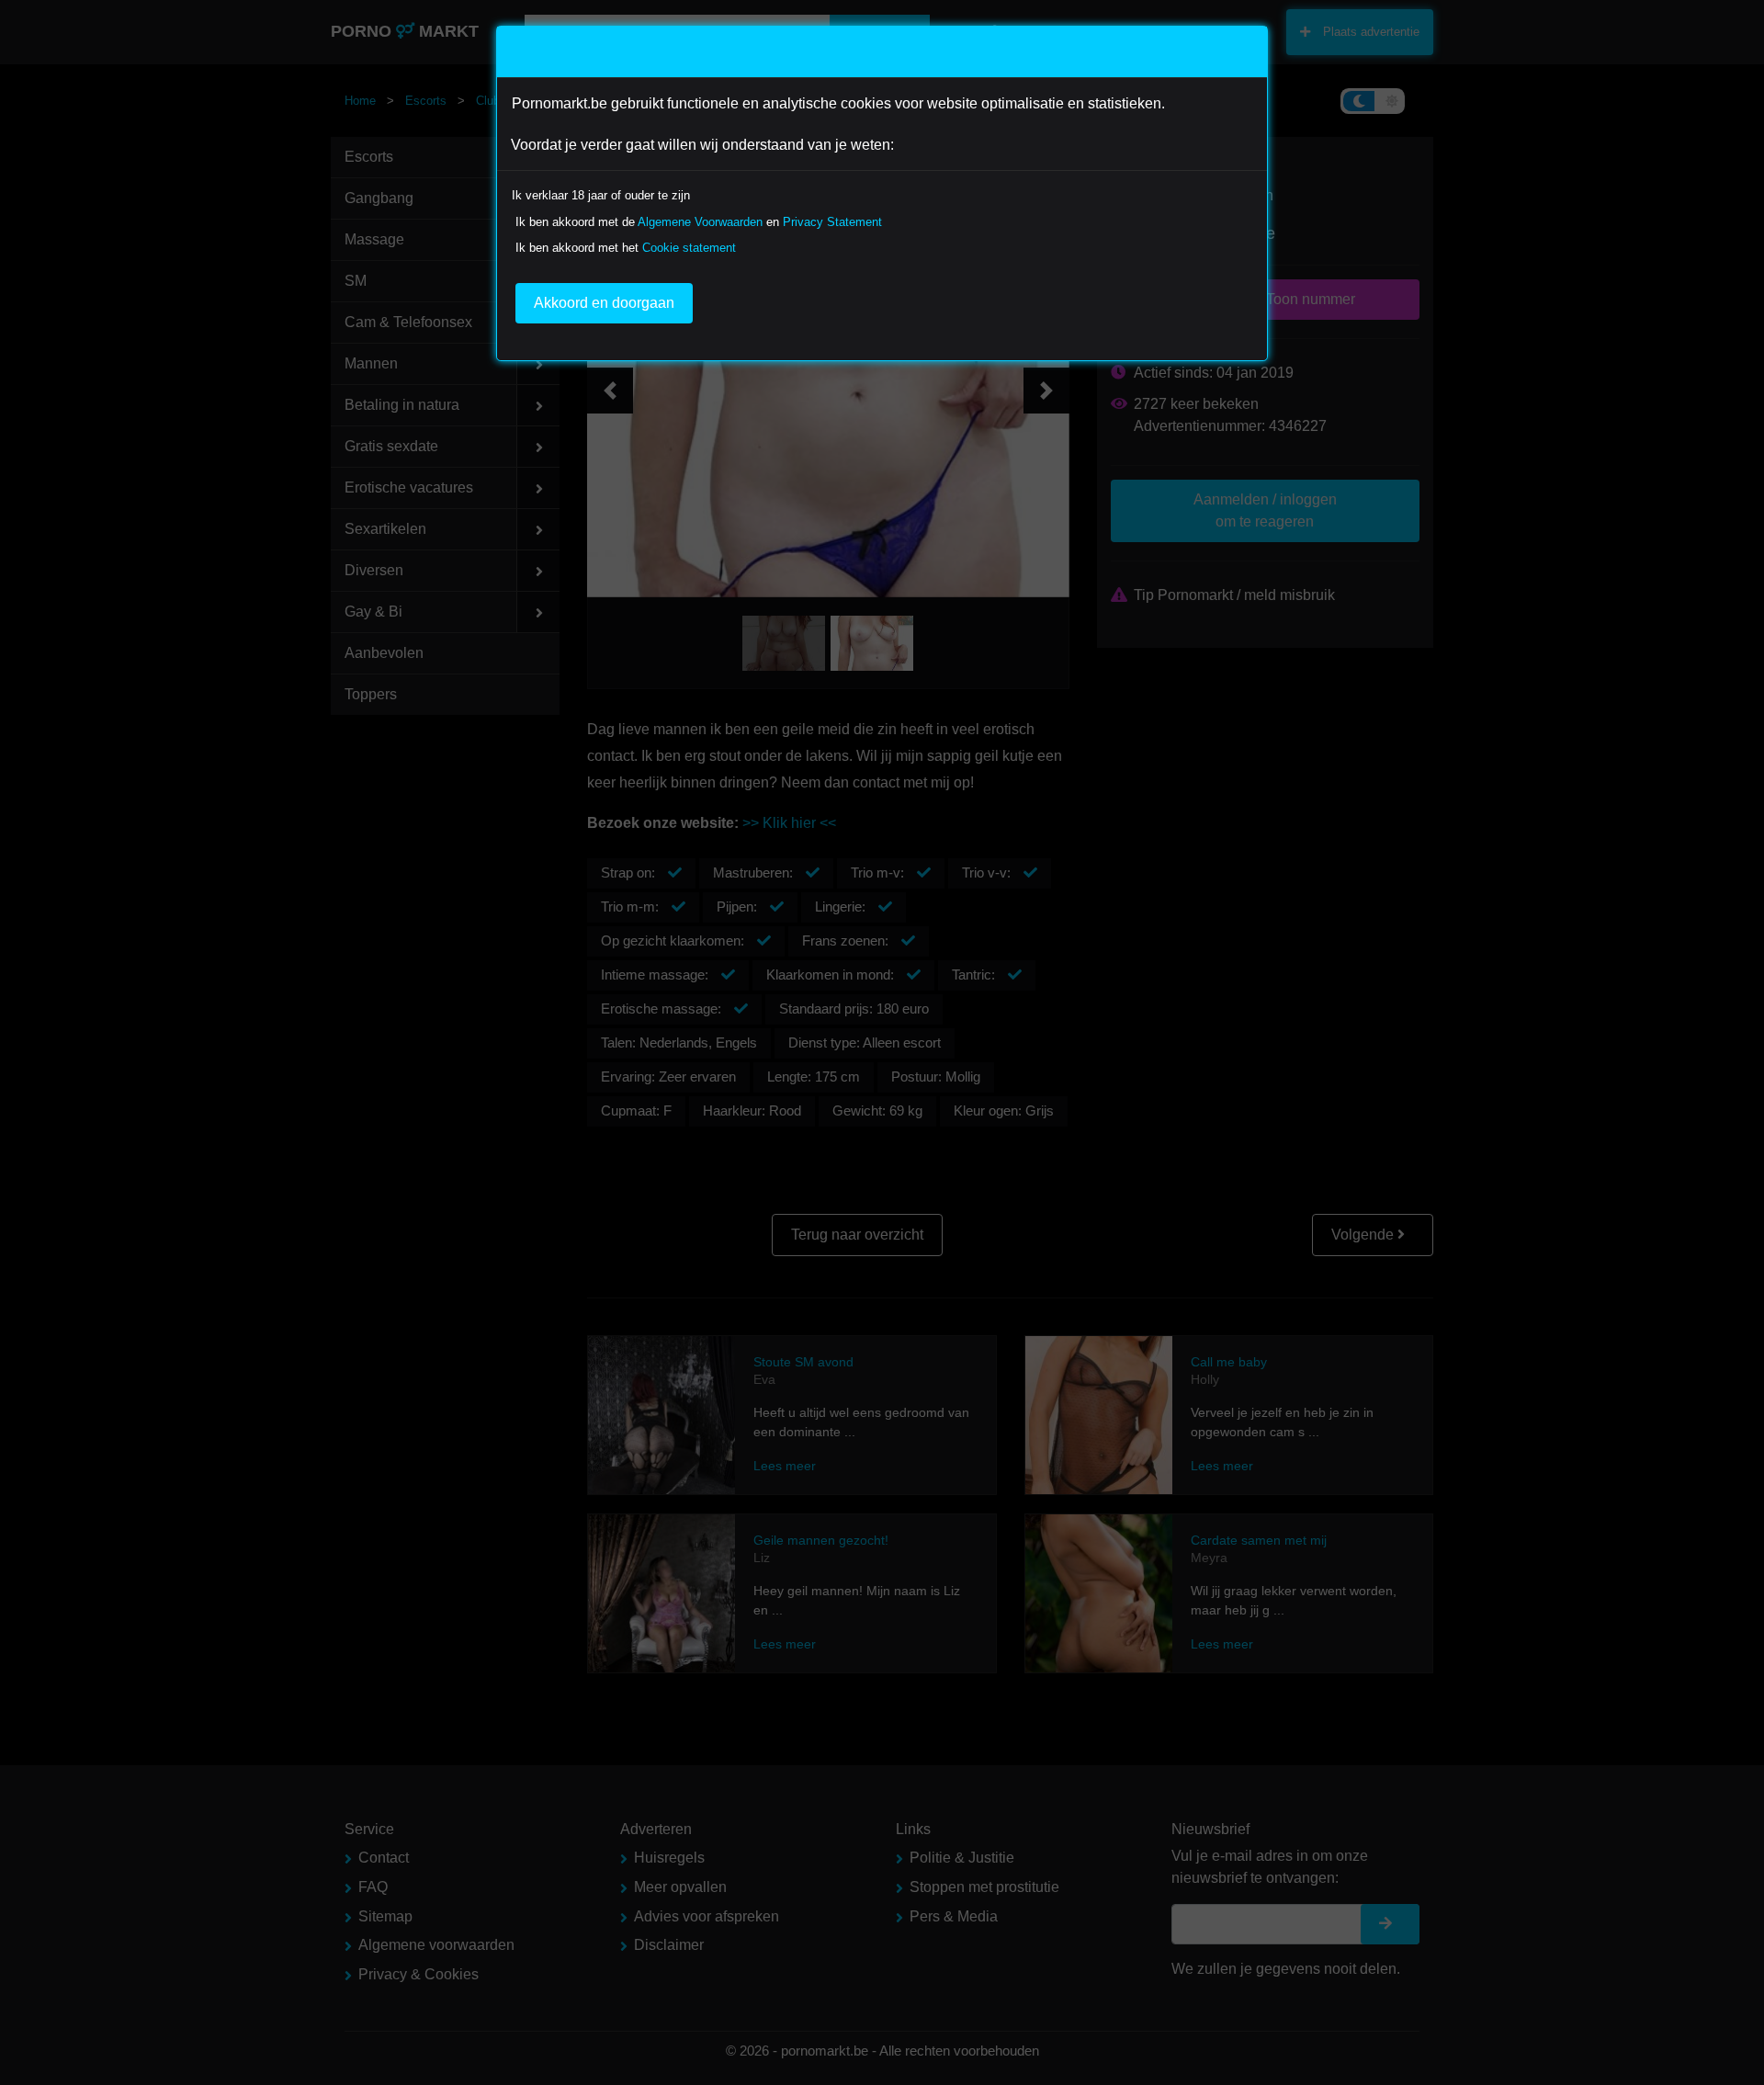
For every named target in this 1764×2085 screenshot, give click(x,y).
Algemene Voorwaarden (700, 222)
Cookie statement (689, 248)
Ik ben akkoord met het (626, 248)
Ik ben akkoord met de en (699, 222)
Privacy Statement (832, 222)
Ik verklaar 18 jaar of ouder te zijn (601, 195)
